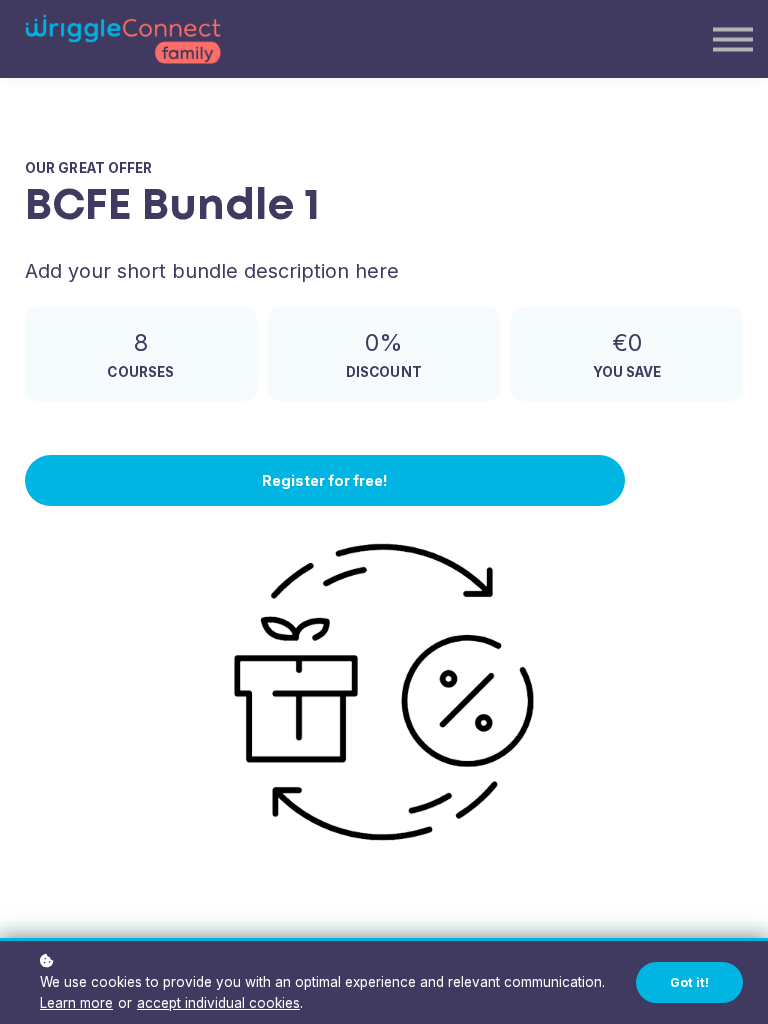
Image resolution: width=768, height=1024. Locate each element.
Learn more (76, 1003)
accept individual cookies (218, 1003)
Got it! (689, 982)
